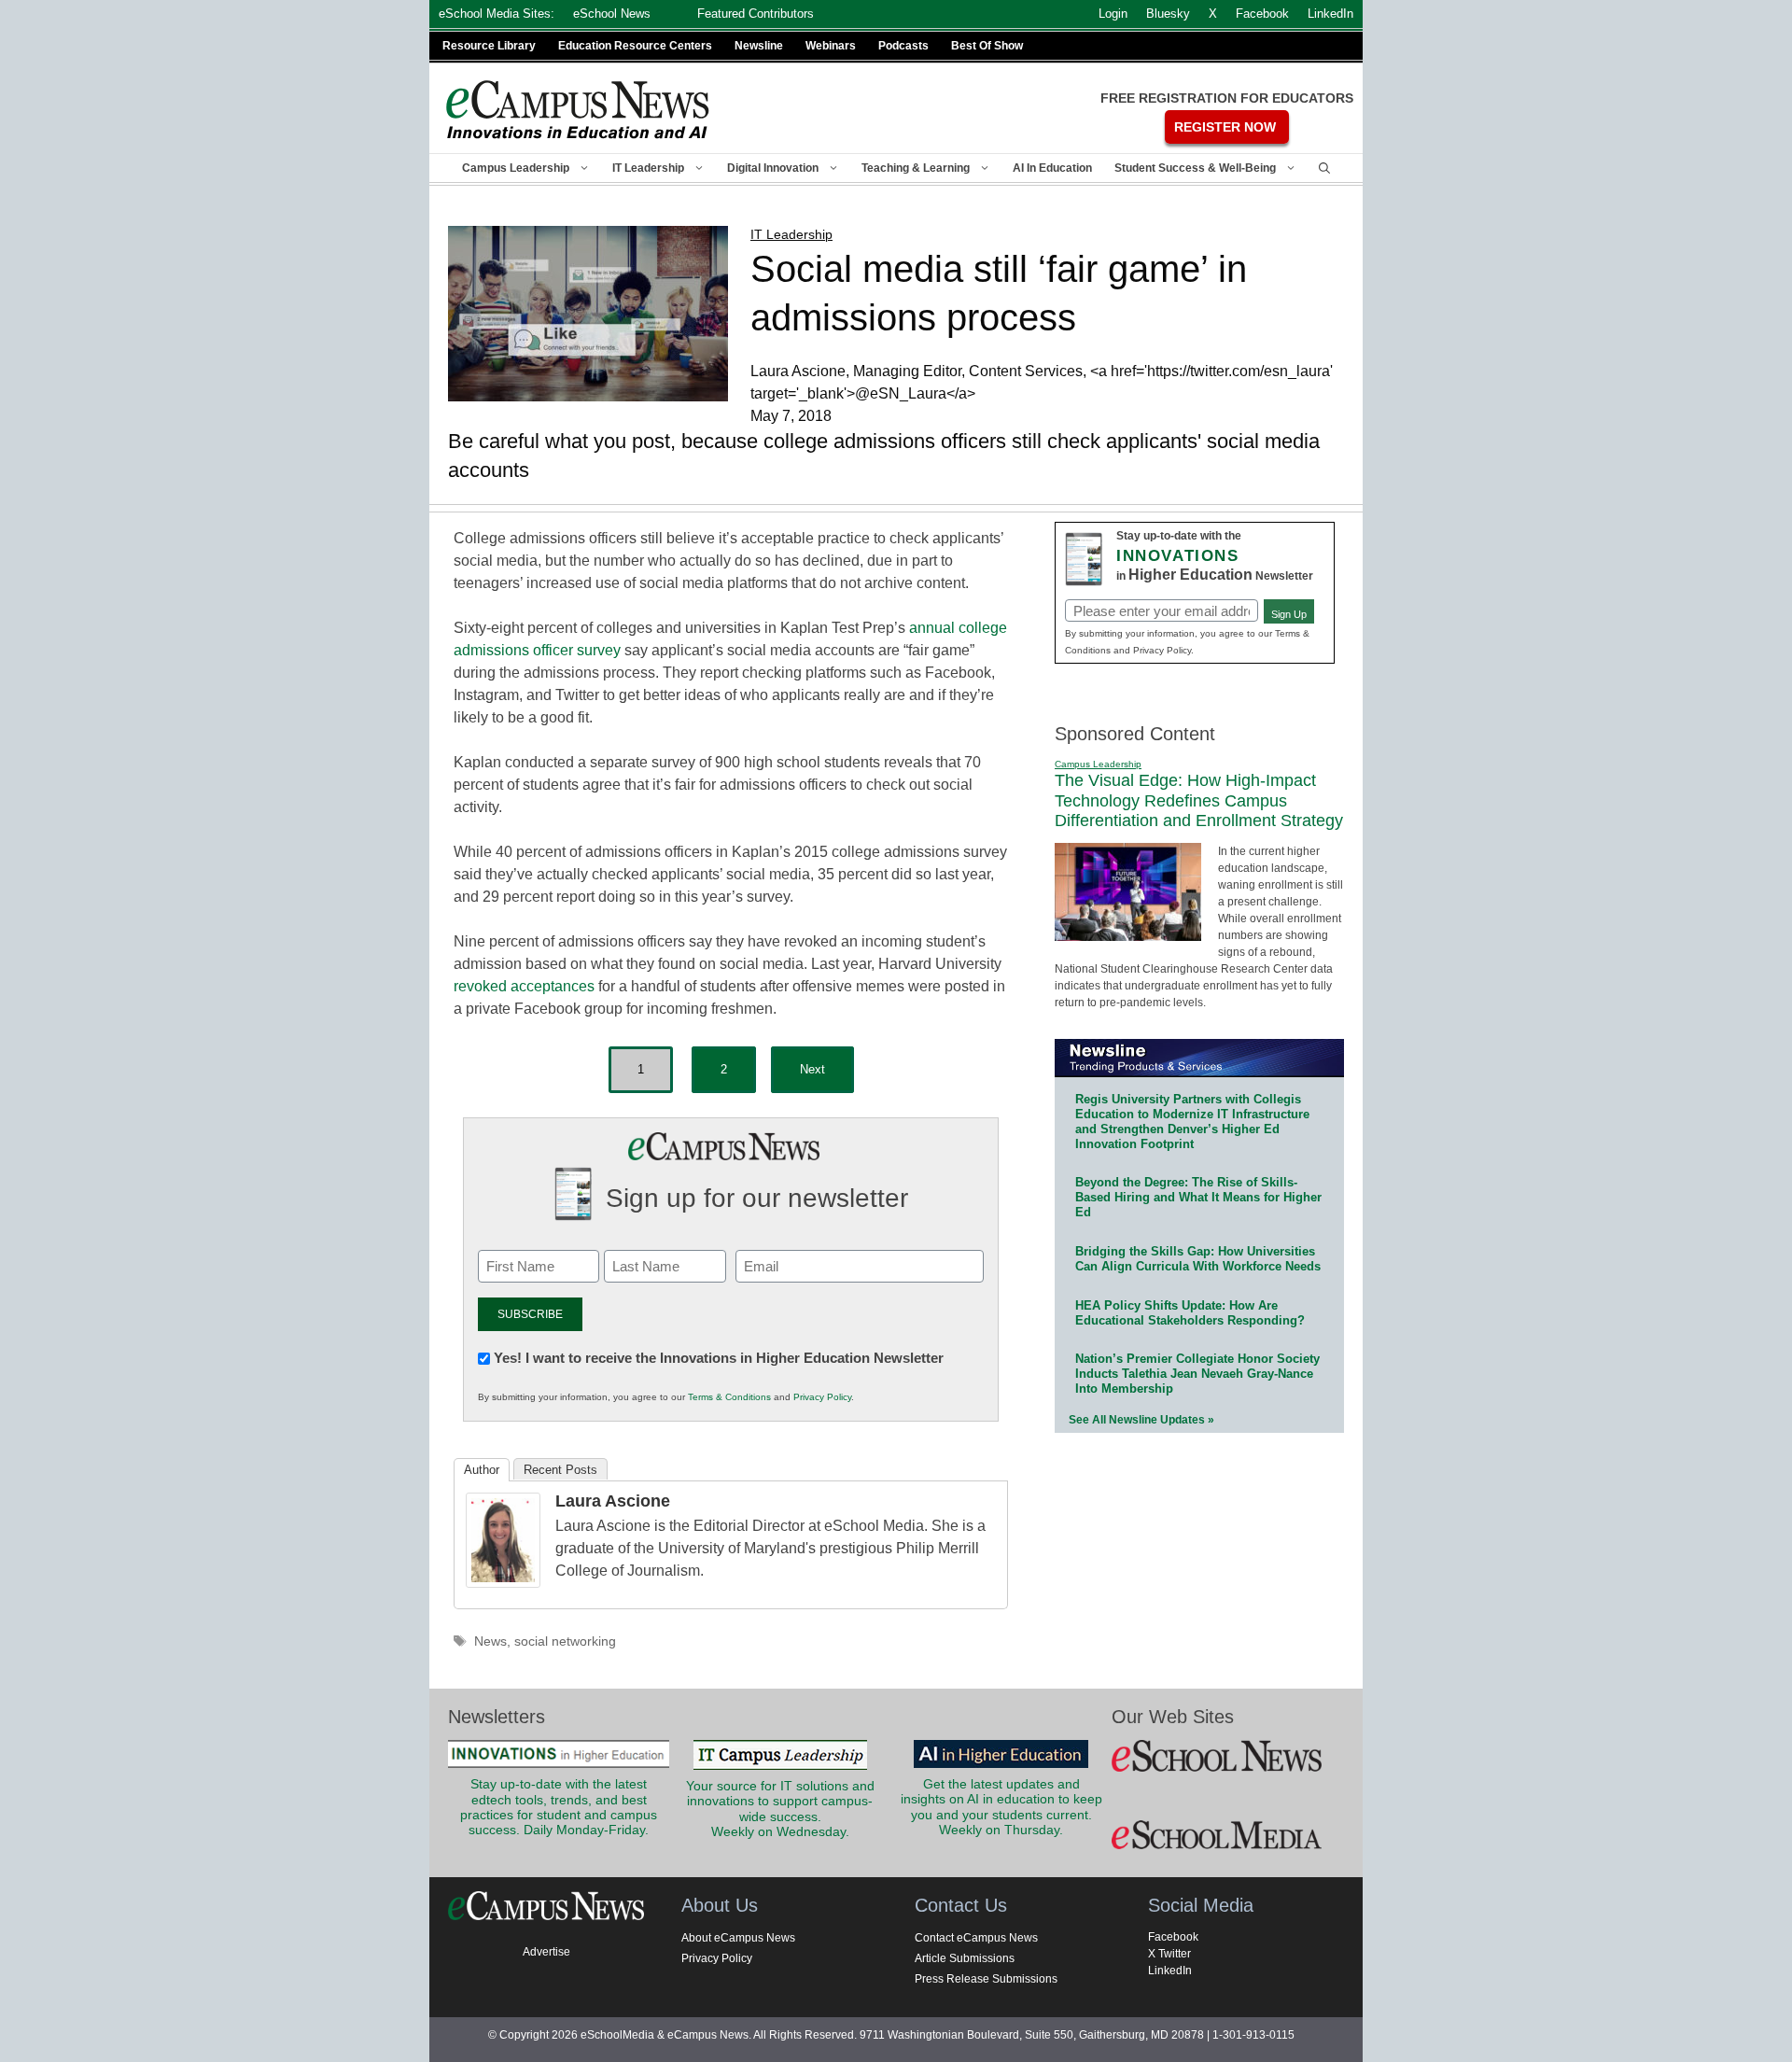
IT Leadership (648, 168)
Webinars (831, 46)
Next (812, 1069)
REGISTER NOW (1225, 127)
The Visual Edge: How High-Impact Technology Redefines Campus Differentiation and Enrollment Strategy (1199, 800)
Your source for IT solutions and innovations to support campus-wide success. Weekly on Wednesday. (780, 1809)
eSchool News (612, 14)
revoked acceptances (524, 986)
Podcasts (903, 46)
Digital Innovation (773, 168)
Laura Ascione (613, 1501)
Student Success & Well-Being (1195, 168)
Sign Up (1289, 614)
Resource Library (489, 46)
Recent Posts (560, 1470)
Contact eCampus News (976, 1938)
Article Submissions (965, 1958)
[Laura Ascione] (503, 1583)
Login (1113, 14)
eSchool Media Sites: (497, 14)
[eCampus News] (579, 110)
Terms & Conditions (729, 1397)
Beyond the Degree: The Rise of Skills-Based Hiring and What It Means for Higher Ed (1198, 1197)
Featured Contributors (756, 14)
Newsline (759, 46)
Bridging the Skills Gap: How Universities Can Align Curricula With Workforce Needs (1198, 1259)
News (490, 1641)
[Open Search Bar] (1324, 168)
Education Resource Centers (635, 46)
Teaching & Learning (916, 168)
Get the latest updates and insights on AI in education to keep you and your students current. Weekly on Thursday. (1001, 1807)
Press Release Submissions (986, 1979)
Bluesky (1168, 14)
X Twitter (1169, 1954)
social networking (565, 1641)
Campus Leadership (516, 168)
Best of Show (987, 46)
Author (482, 1470)
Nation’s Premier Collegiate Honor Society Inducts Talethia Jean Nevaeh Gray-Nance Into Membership (1197, 1374)
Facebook (1173, 1937)
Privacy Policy (822, 1397)
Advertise (546, 1952)
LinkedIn (1170, 1971)
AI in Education (1052, 168)
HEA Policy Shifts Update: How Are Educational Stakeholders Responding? (1190, 1313)
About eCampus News (738, 1938)
